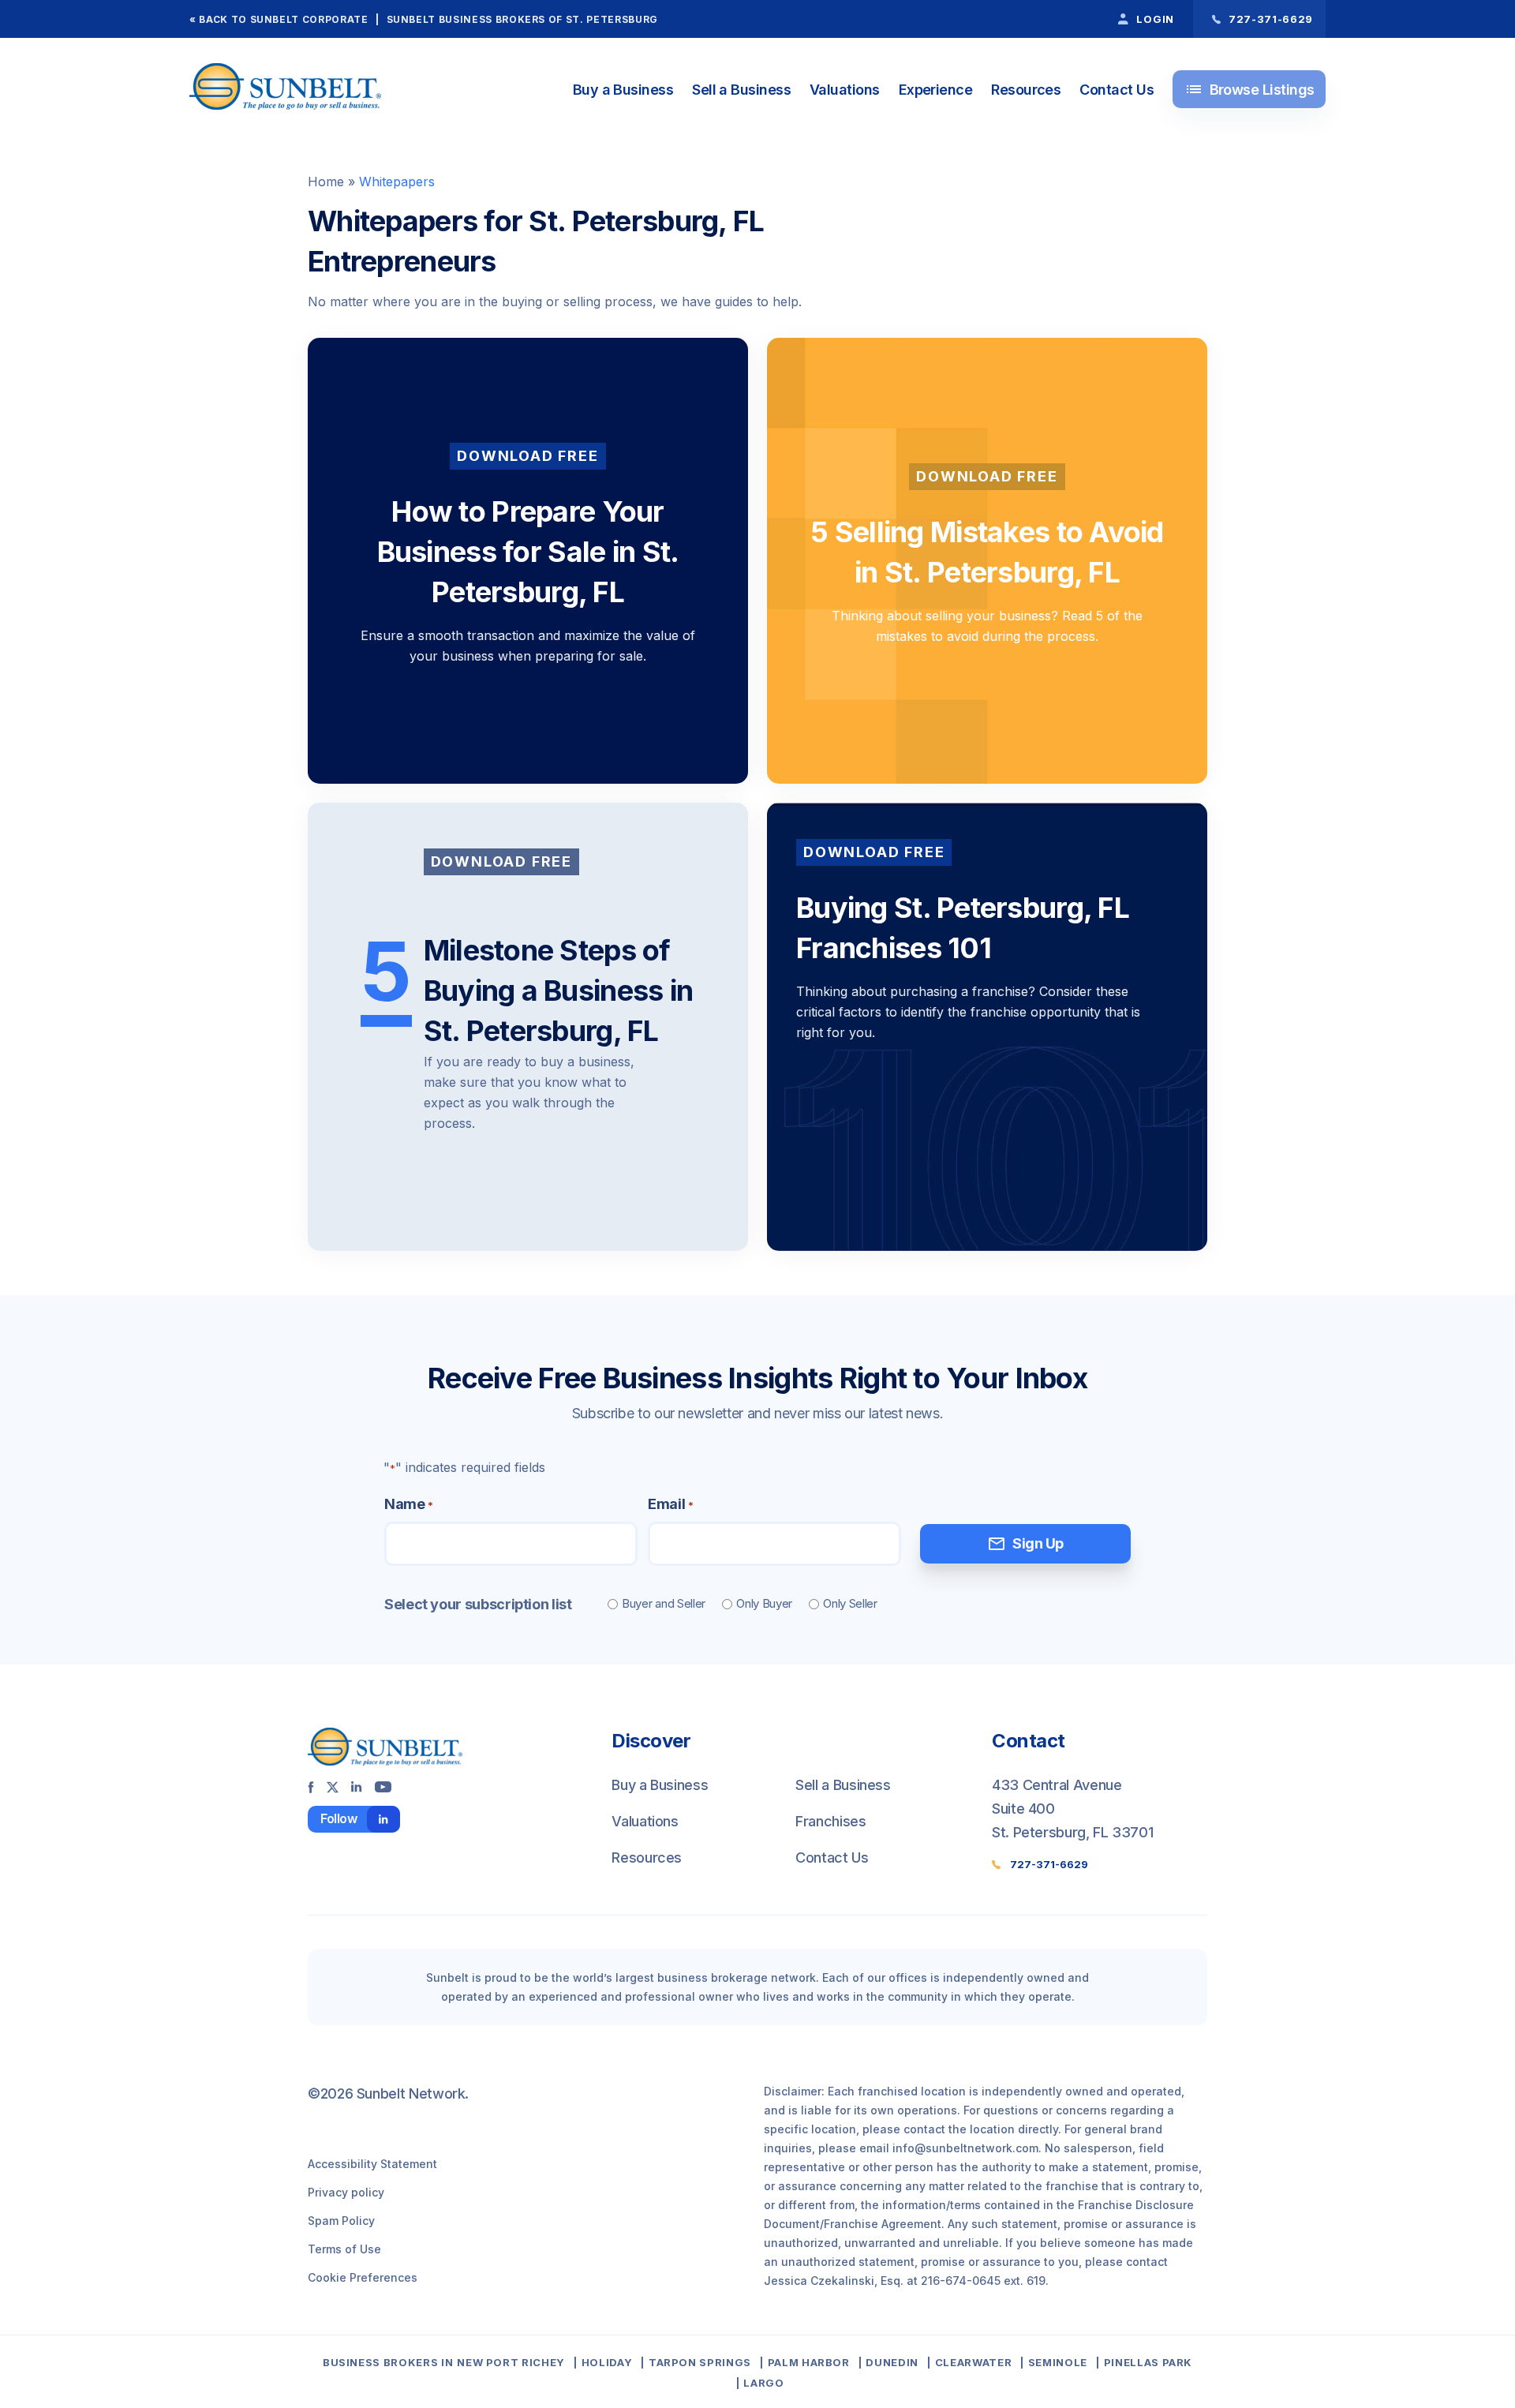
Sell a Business (741, 90)
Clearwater (973, 2362)
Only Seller (850, 1603)
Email (670, 1504)
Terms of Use (344, 2249)
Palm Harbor (809, 2362)
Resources (1026, 90)
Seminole (1058, 2362)
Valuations (845, 90)
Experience (936, 90)
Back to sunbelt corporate (283, 19)
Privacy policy (346, 2192)
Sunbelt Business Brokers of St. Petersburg (522, 19)
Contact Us (1117, 90)
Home (326, 182)
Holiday (607, 2362)
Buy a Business (623, 90)
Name (408, 1504)
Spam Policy (341, 2221)
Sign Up (1025, 1544)
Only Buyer (764, 1603)
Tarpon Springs (700, 2362)
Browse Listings (1249, 89)
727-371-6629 (1049, 1864)
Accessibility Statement (372, 2164)
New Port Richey (511, 2362)
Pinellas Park (1148, 2362)
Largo (763, 2383)
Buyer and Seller (664, 1603)
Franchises (830, 1821)
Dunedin (892, 2362)
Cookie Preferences (363, 2277)
